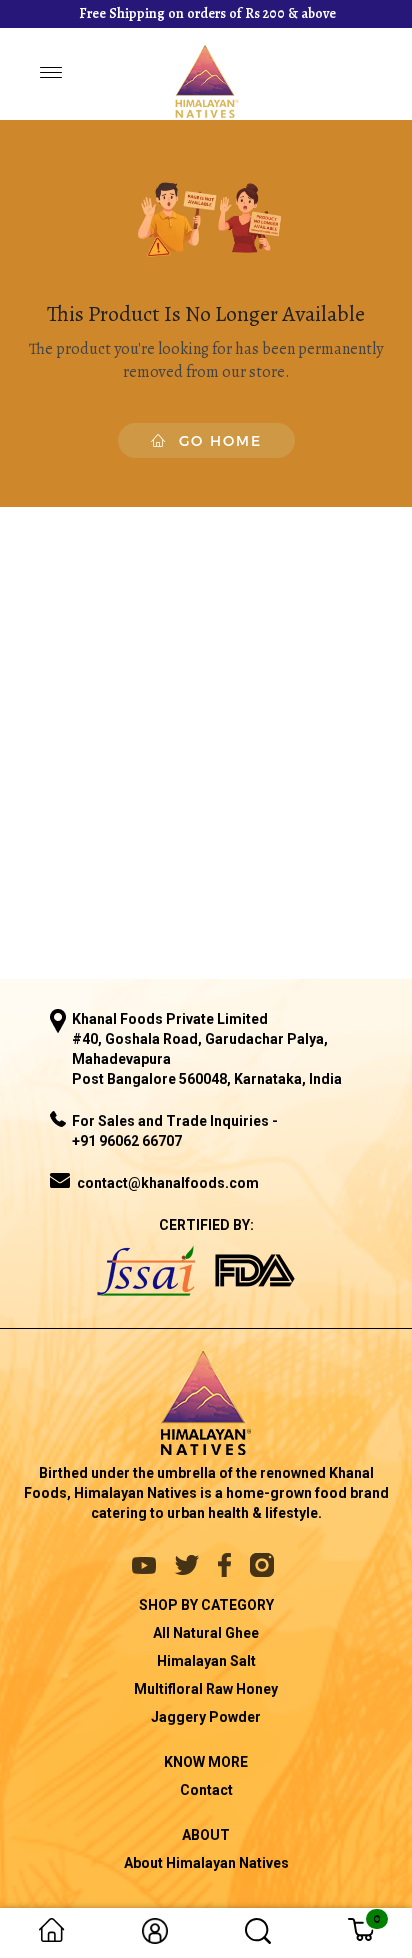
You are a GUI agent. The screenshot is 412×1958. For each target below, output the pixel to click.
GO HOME (214, 440)
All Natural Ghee (206, 1633)
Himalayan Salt (206, 1661)
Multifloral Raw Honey (206, 1689)
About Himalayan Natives (206, 1863)
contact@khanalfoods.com (168, 1183)
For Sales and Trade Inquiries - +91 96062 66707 (175, 1131)
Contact (206, 1790)
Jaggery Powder (206, 1717)
